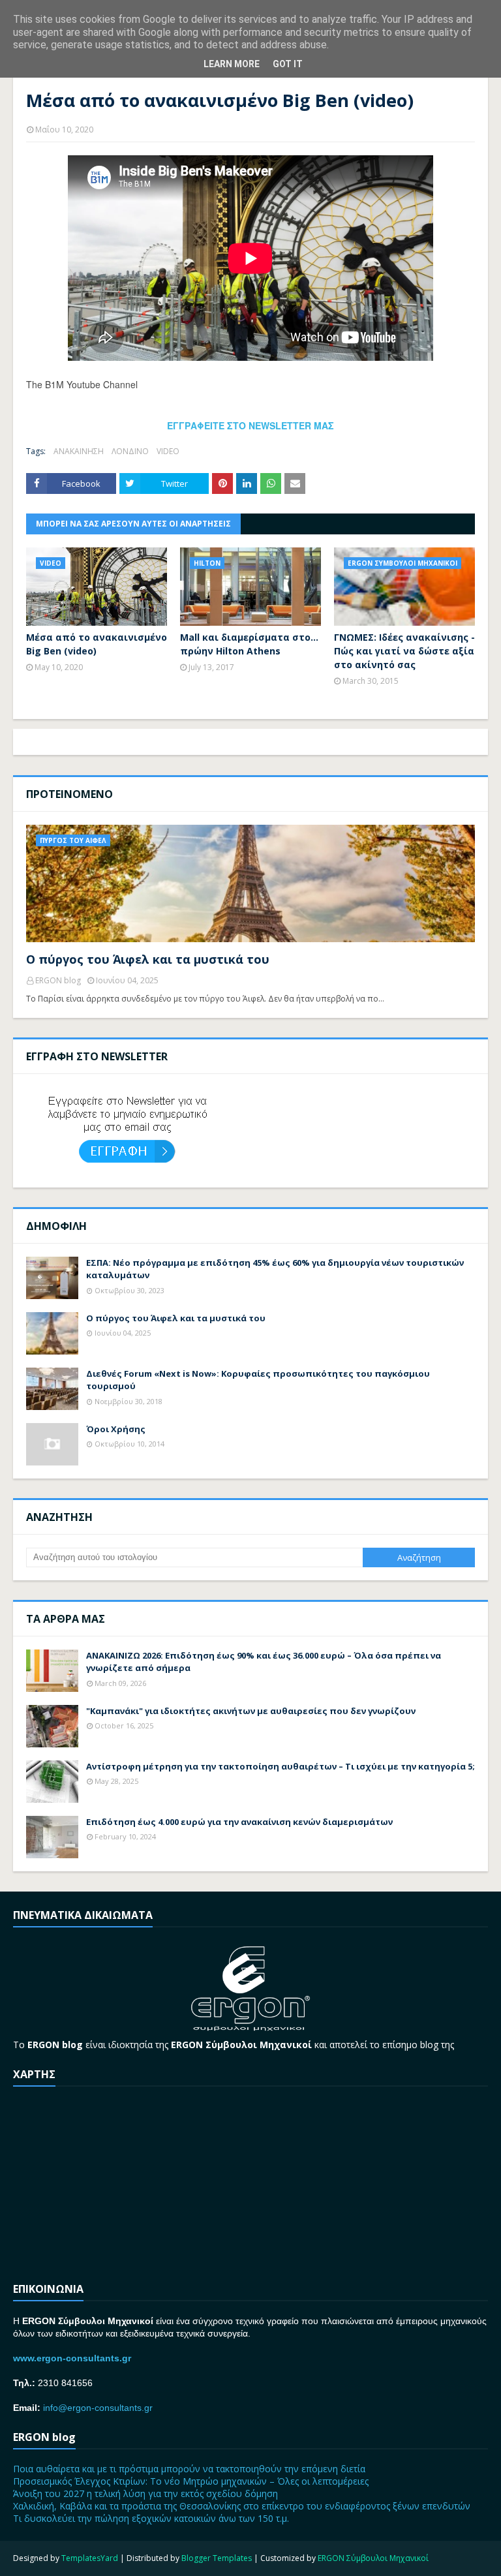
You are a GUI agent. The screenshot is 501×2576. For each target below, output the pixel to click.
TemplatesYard (90, 2558)
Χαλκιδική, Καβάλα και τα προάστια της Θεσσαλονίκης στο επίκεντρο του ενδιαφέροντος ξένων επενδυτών (242, 2506)
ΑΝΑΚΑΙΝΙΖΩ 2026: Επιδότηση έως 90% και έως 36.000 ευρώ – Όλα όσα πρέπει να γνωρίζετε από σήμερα (264, 1662)
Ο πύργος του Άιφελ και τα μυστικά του (148, 959)
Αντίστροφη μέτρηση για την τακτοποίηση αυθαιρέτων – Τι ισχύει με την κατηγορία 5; (281, 1766)
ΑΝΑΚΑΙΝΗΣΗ (79, 451)
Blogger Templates (217, 2558)
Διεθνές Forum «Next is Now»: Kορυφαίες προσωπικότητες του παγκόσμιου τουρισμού (258, 1380)
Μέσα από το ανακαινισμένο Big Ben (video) (97, 644)
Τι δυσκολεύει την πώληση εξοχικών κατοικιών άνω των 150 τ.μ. (151, 2518)
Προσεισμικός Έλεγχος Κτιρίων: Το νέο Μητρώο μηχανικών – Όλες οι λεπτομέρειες (191, 2481)
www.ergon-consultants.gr (72, 2358)
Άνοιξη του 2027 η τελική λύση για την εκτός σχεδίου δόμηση (145, 2493)
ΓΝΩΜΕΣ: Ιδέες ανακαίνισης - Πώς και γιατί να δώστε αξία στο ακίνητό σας (404, 651)
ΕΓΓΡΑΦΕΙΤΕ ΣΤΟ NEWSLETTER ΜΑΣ (250, 425)
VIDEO (168, 451)
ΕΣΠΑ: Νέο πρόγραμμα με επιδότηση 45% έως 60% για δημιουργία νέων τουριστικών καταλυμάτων (275, 1269)
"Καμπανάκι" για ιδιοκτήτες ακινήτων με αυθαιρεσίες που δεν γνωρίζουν (251, 1711)
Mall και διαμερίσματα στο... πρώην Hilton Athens (249, 644)
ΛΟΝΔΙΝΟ (130, 451)
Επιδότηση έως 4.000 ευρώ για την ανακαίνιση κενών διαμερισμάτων (239, 1822)
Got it (288, 64)
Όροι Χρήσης (116, 1429)
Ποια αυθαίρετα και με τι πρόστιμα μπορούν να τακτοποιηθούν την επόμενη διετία (189, 2469)
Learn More (232, 64)
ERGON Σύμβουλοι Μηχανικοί (373, 2558)
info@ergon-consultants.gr (98, 2408)
